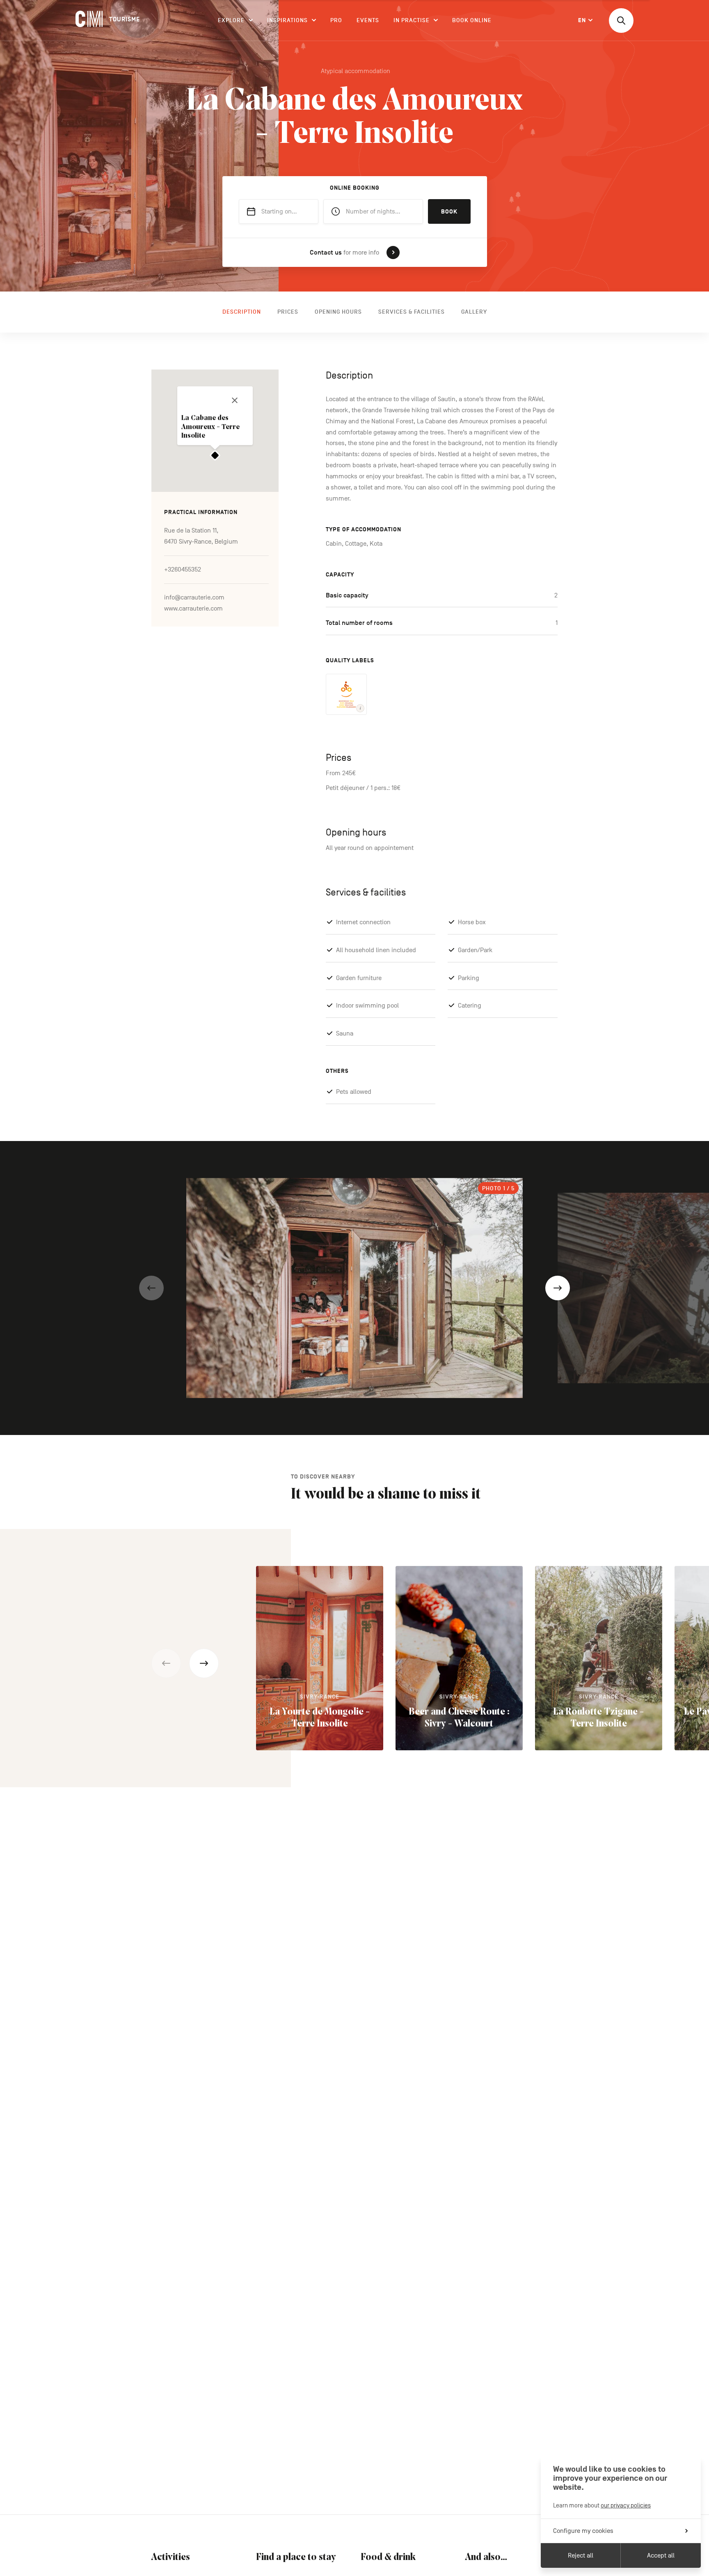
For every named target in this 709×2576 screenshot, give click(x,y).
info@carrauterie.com (194, 597)
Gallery (474, 312)
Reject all (581, 2555)
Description (242, 312)
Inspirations (287, 20)
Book (449, 212)
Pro (336, 20)
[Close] (235, 400)
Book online (472, 20)
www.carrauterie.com (193, 608)
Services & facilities (412, 312)
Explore (231, 20)
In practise (412, 20)
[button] (151, 1288)
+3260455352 (183, 569)
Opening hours (338, 312)
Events (368, 20)
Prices (288, 312)
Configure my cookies (583, 2531)
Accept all (661, 2555)
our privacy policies (626, 2505)
